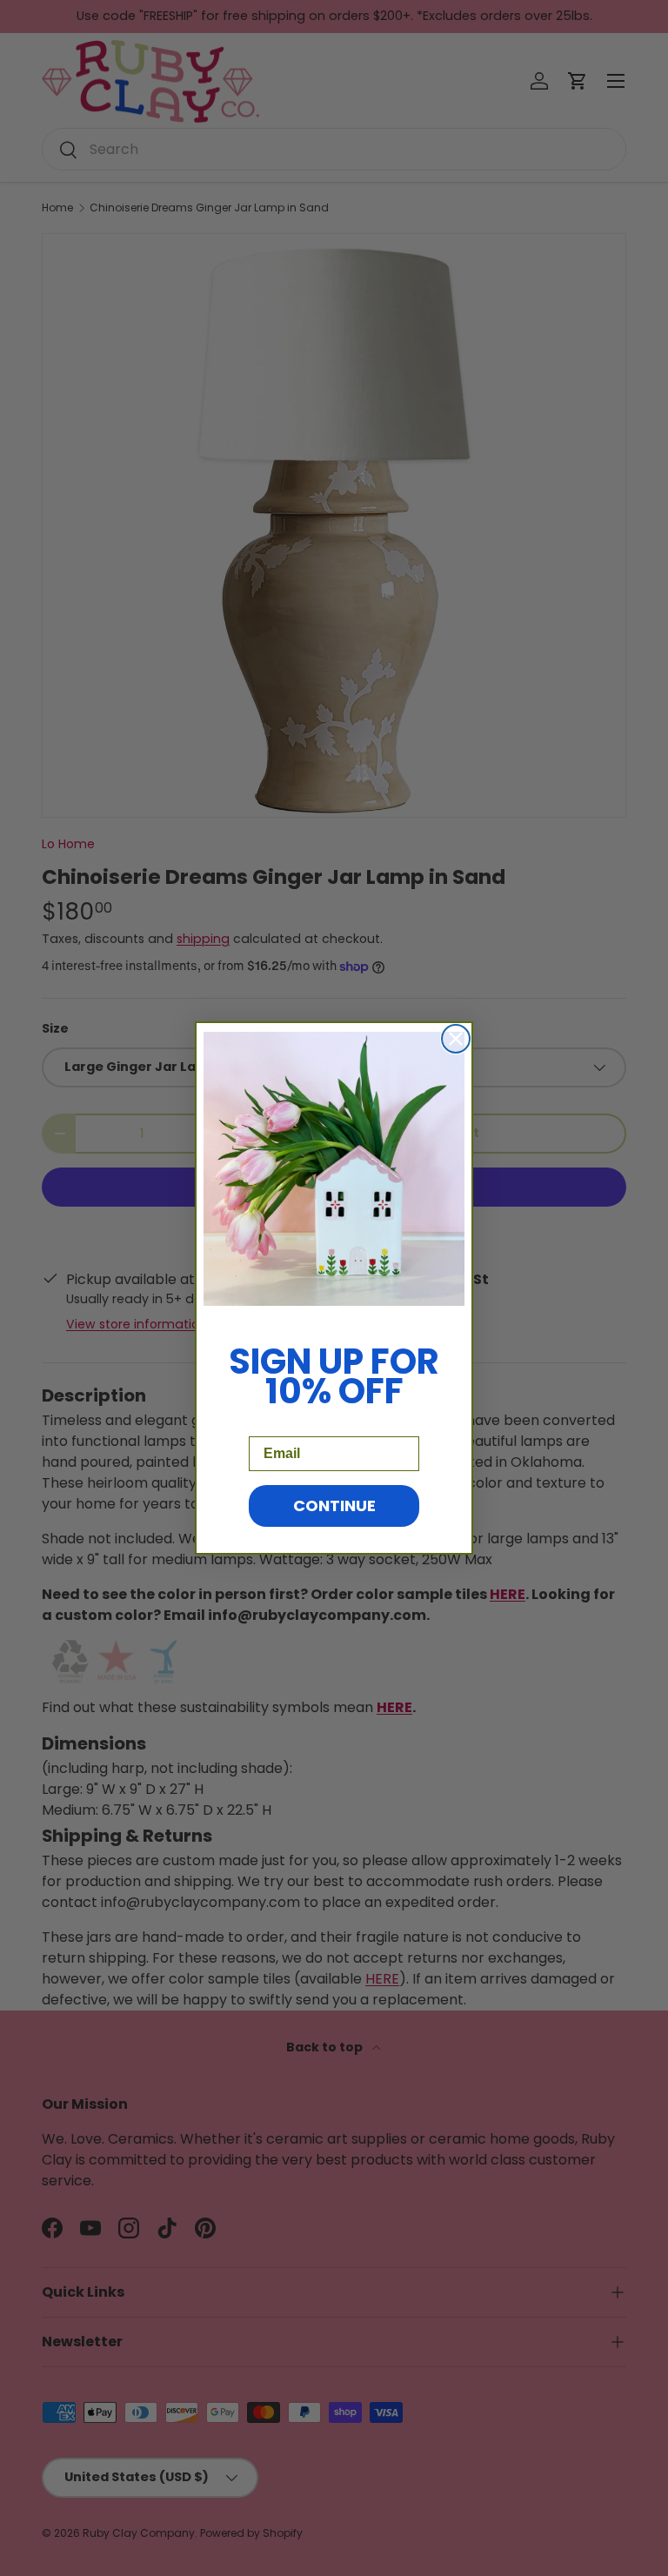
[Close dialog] (456, 1039)
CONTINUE (334, 1505)
